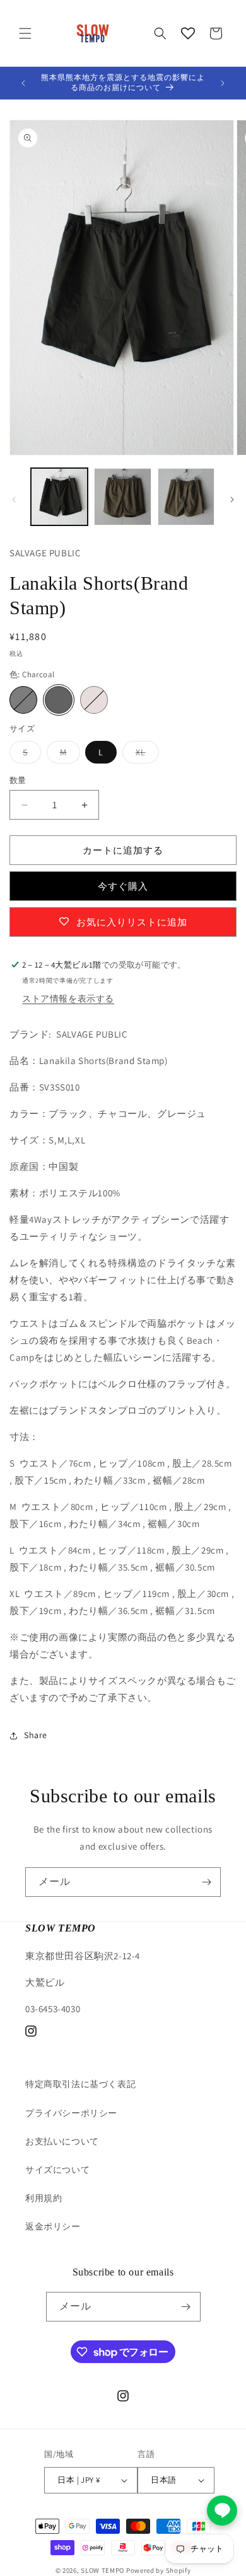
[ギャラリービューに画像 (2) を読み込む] (122, 496)
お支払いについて (62, 2141)
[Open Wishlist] (188, 33)
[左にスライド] (14, 500)
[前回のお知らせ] (23, 83)
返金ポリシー (53, 2226)
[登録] (206, 1882)
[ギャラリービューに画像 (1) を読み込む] (59, 496)
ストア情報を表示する (68, 999)
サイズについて (57, 2170)
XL (147, 755)
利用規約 (44, 2198)
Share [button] (36, 1735)
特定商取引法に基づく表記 (80, 2084)
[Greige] (94, 700)
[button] (25, 33)
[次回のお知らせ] (223, 83)
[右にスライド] (232, 500)
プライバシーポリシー (71, 2113)
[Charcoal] (59, 700)
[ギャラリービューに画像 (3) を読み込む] (186, 496)
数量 (18, 780)
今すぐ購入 (123, 886)
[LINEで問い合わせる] (222, 2510)
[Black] (23, 700)
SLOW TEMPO (102, 2570)
